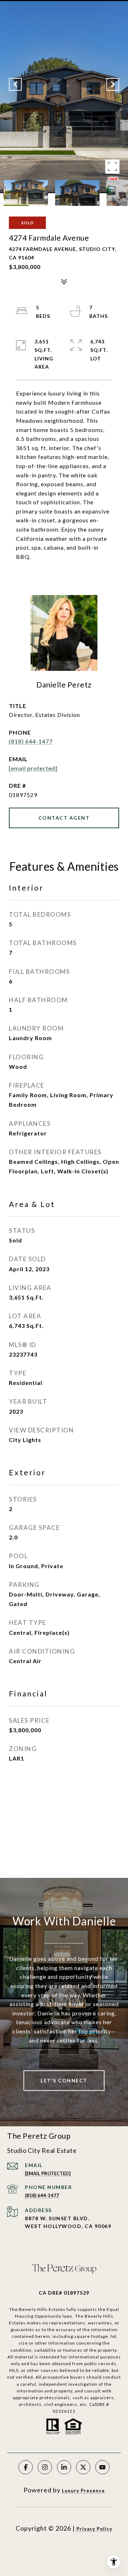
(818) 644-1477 (31, 741)
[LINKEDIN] (64, 2467)
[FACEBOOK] (26, 2467)
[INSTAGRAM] (45, 2467)
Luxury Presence (83, 2491)
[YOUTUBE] (102, 2467)
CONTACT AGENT (64, 818)
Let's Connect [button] (64, 2080)
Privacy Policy (94, 2529)
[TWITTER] (83, 2467)
